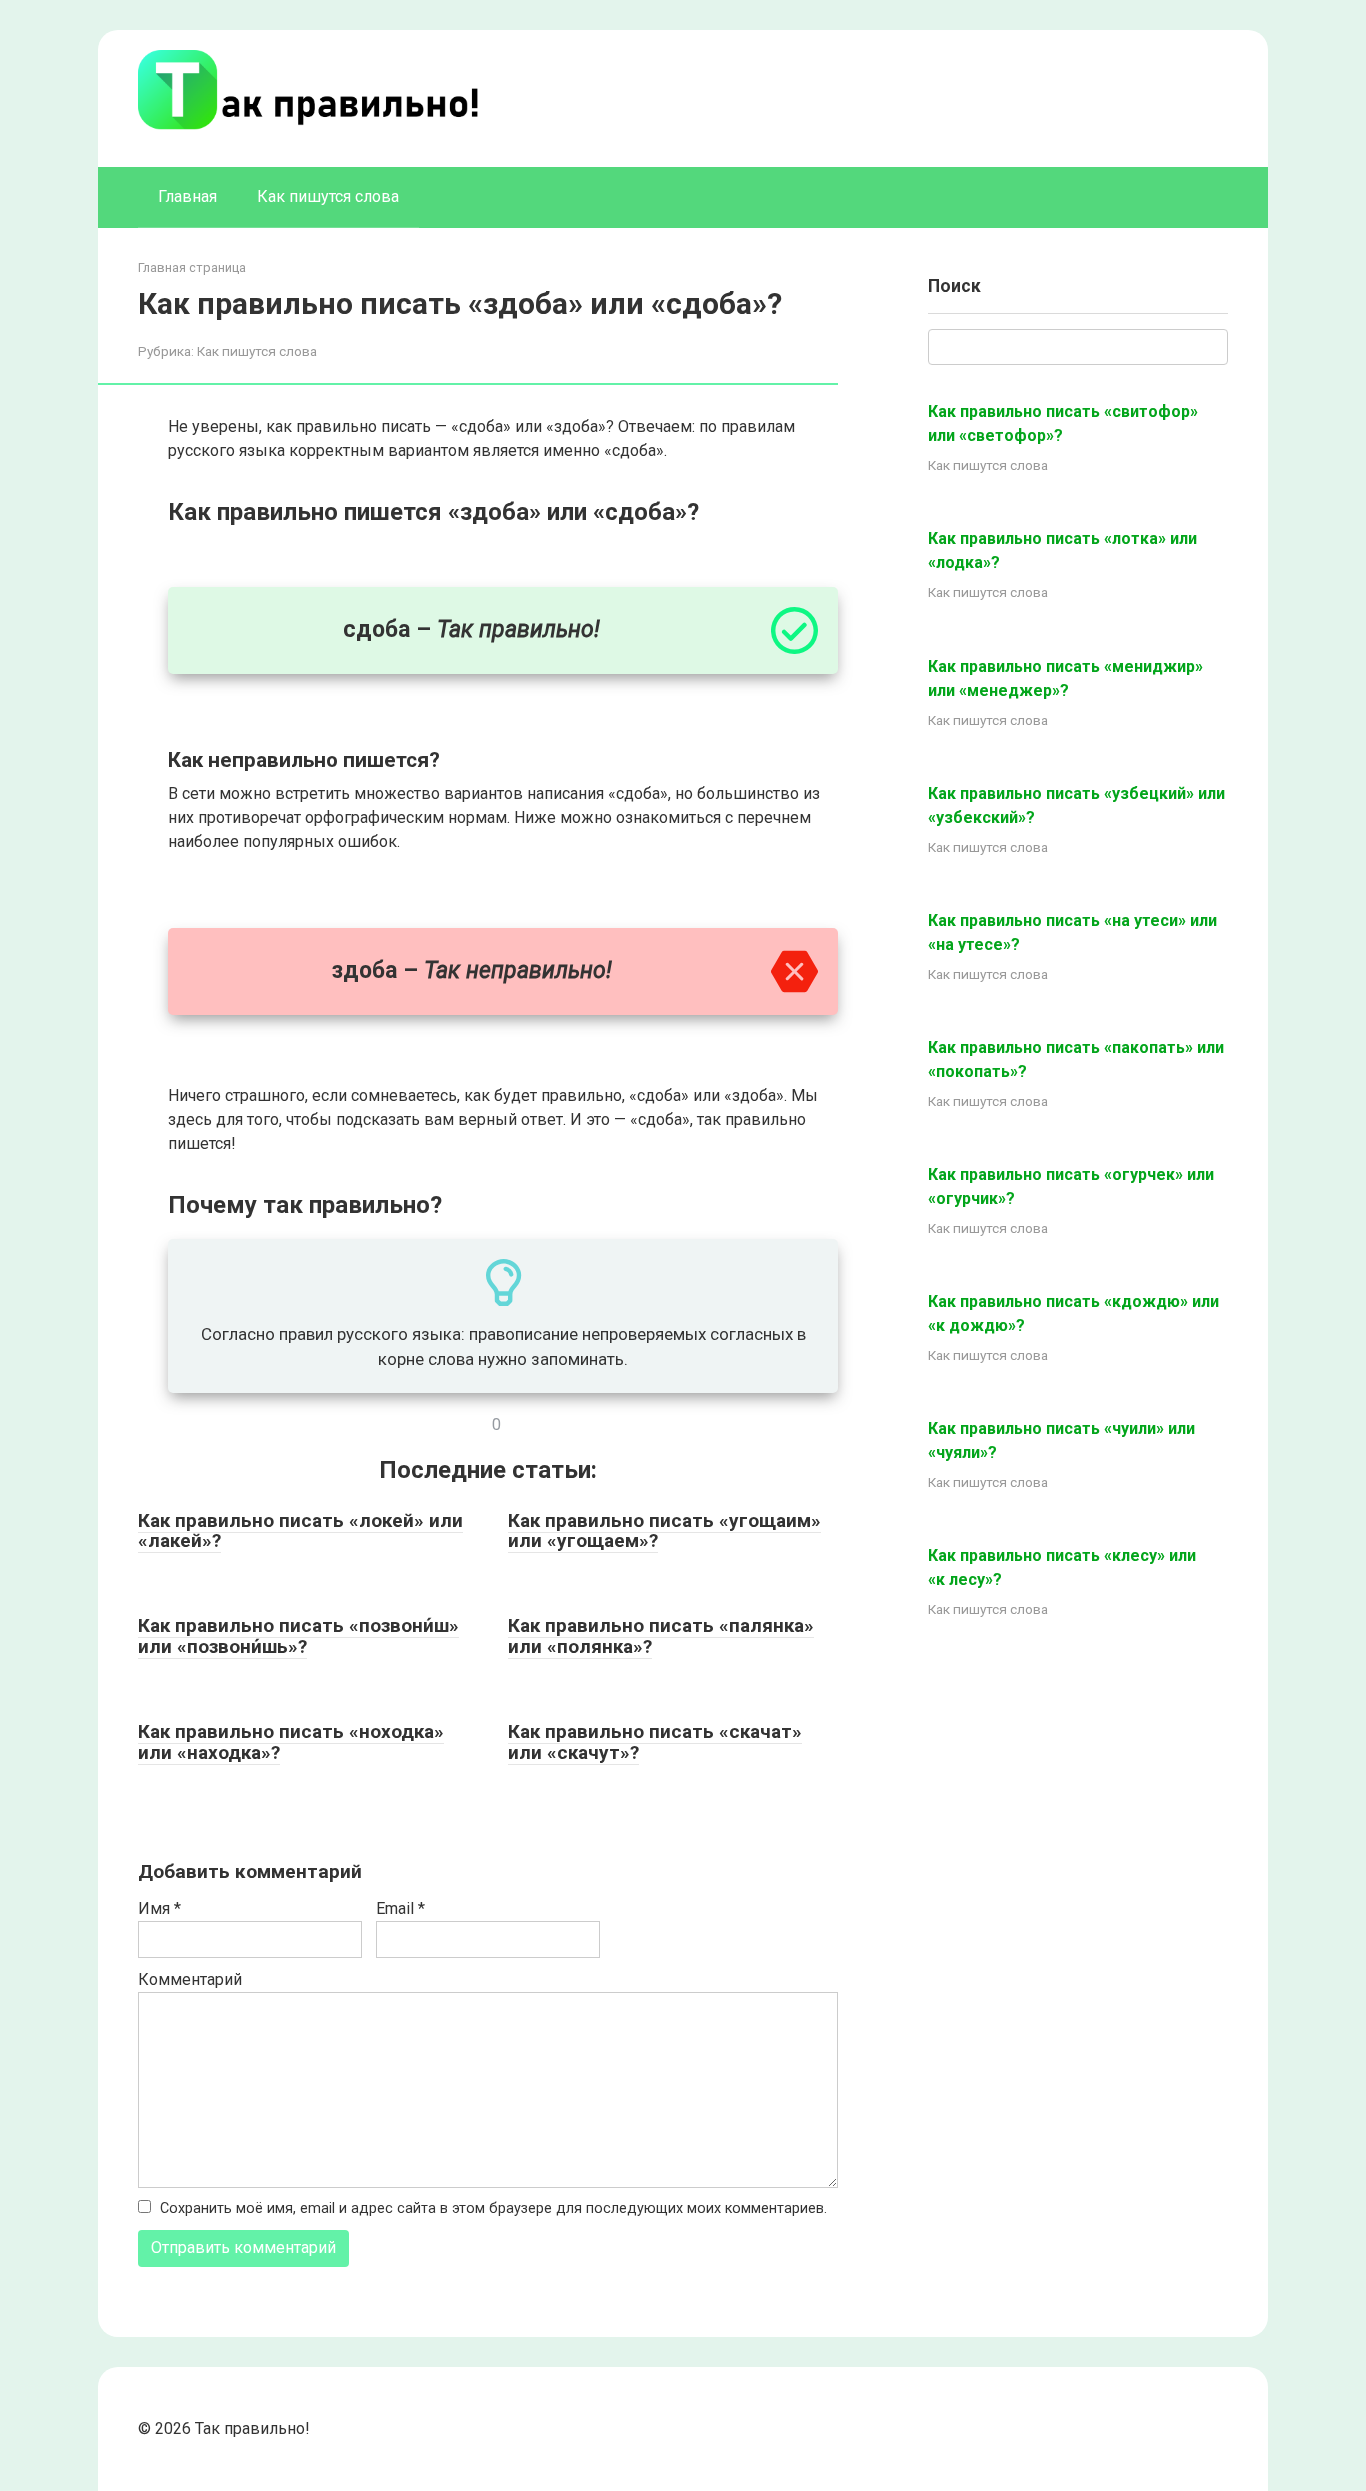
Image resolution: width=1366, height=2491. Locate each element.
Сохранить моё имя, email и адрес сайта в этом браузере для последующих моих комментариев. (493, 2208)
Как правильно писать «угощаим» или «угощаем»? (664, 1531)
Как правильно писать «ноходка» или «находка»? (291, 1742)
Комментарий (190, 1979)
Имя (159, 1908)
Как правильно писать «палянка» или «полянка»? (661, 1636)
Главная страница (192, 267)
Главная (187, 196)
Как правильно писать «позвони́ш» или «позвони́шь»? (298, 1636)
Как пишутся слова (328, 196)
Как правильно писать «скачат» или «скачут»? (655, 1742)
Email (400, 1908)
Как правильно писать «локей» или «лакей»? (300, 1531)
